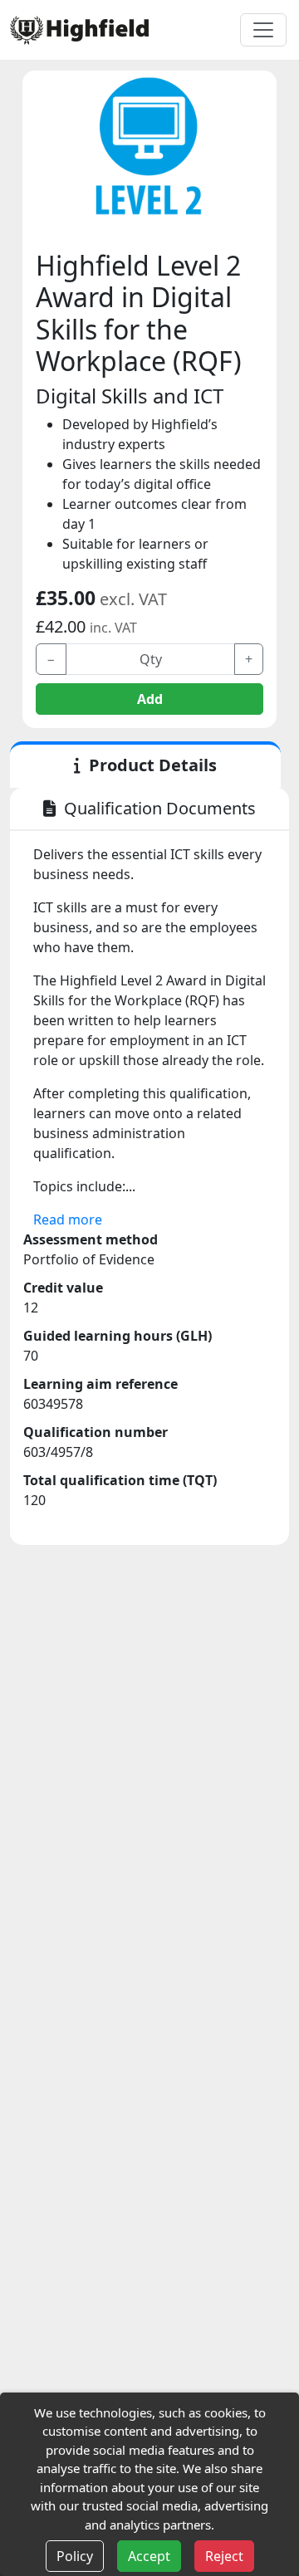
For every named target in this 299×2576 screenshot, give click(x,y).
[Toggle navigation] (263, 30)
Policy (75, 2556)
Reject (224, 2556)
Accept (149, 2556)
